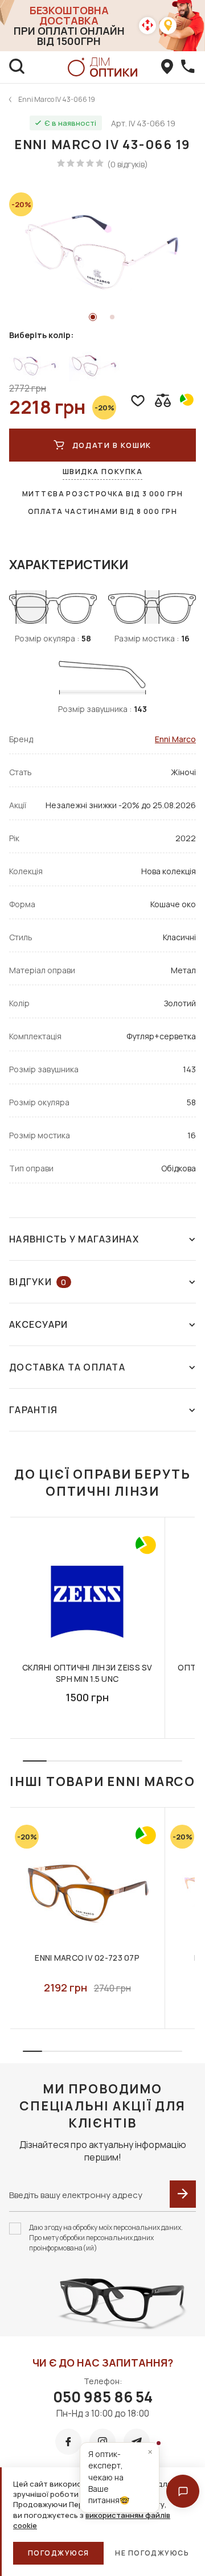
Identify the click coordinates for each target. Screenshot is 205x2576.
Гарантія (33, 1410)
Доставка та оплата (67, 1367)
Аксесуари (39, 1324)
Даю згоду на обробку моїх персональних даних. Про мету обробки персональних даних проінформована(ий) (106, 2238)
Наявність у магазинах (74, 1239)
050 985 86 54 (103, 2397)
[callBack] (188, 67)
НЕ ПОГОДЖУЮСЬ (152, 2553)
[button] (183, 2491)
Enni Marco (175, 739)
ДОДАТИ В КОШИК (112, 445)
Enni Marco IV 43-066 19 (57, 99)
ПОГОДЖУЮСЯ (58, 2553)
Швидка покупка (103, 471)
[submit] (183, 2194)
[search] (17, 67)
